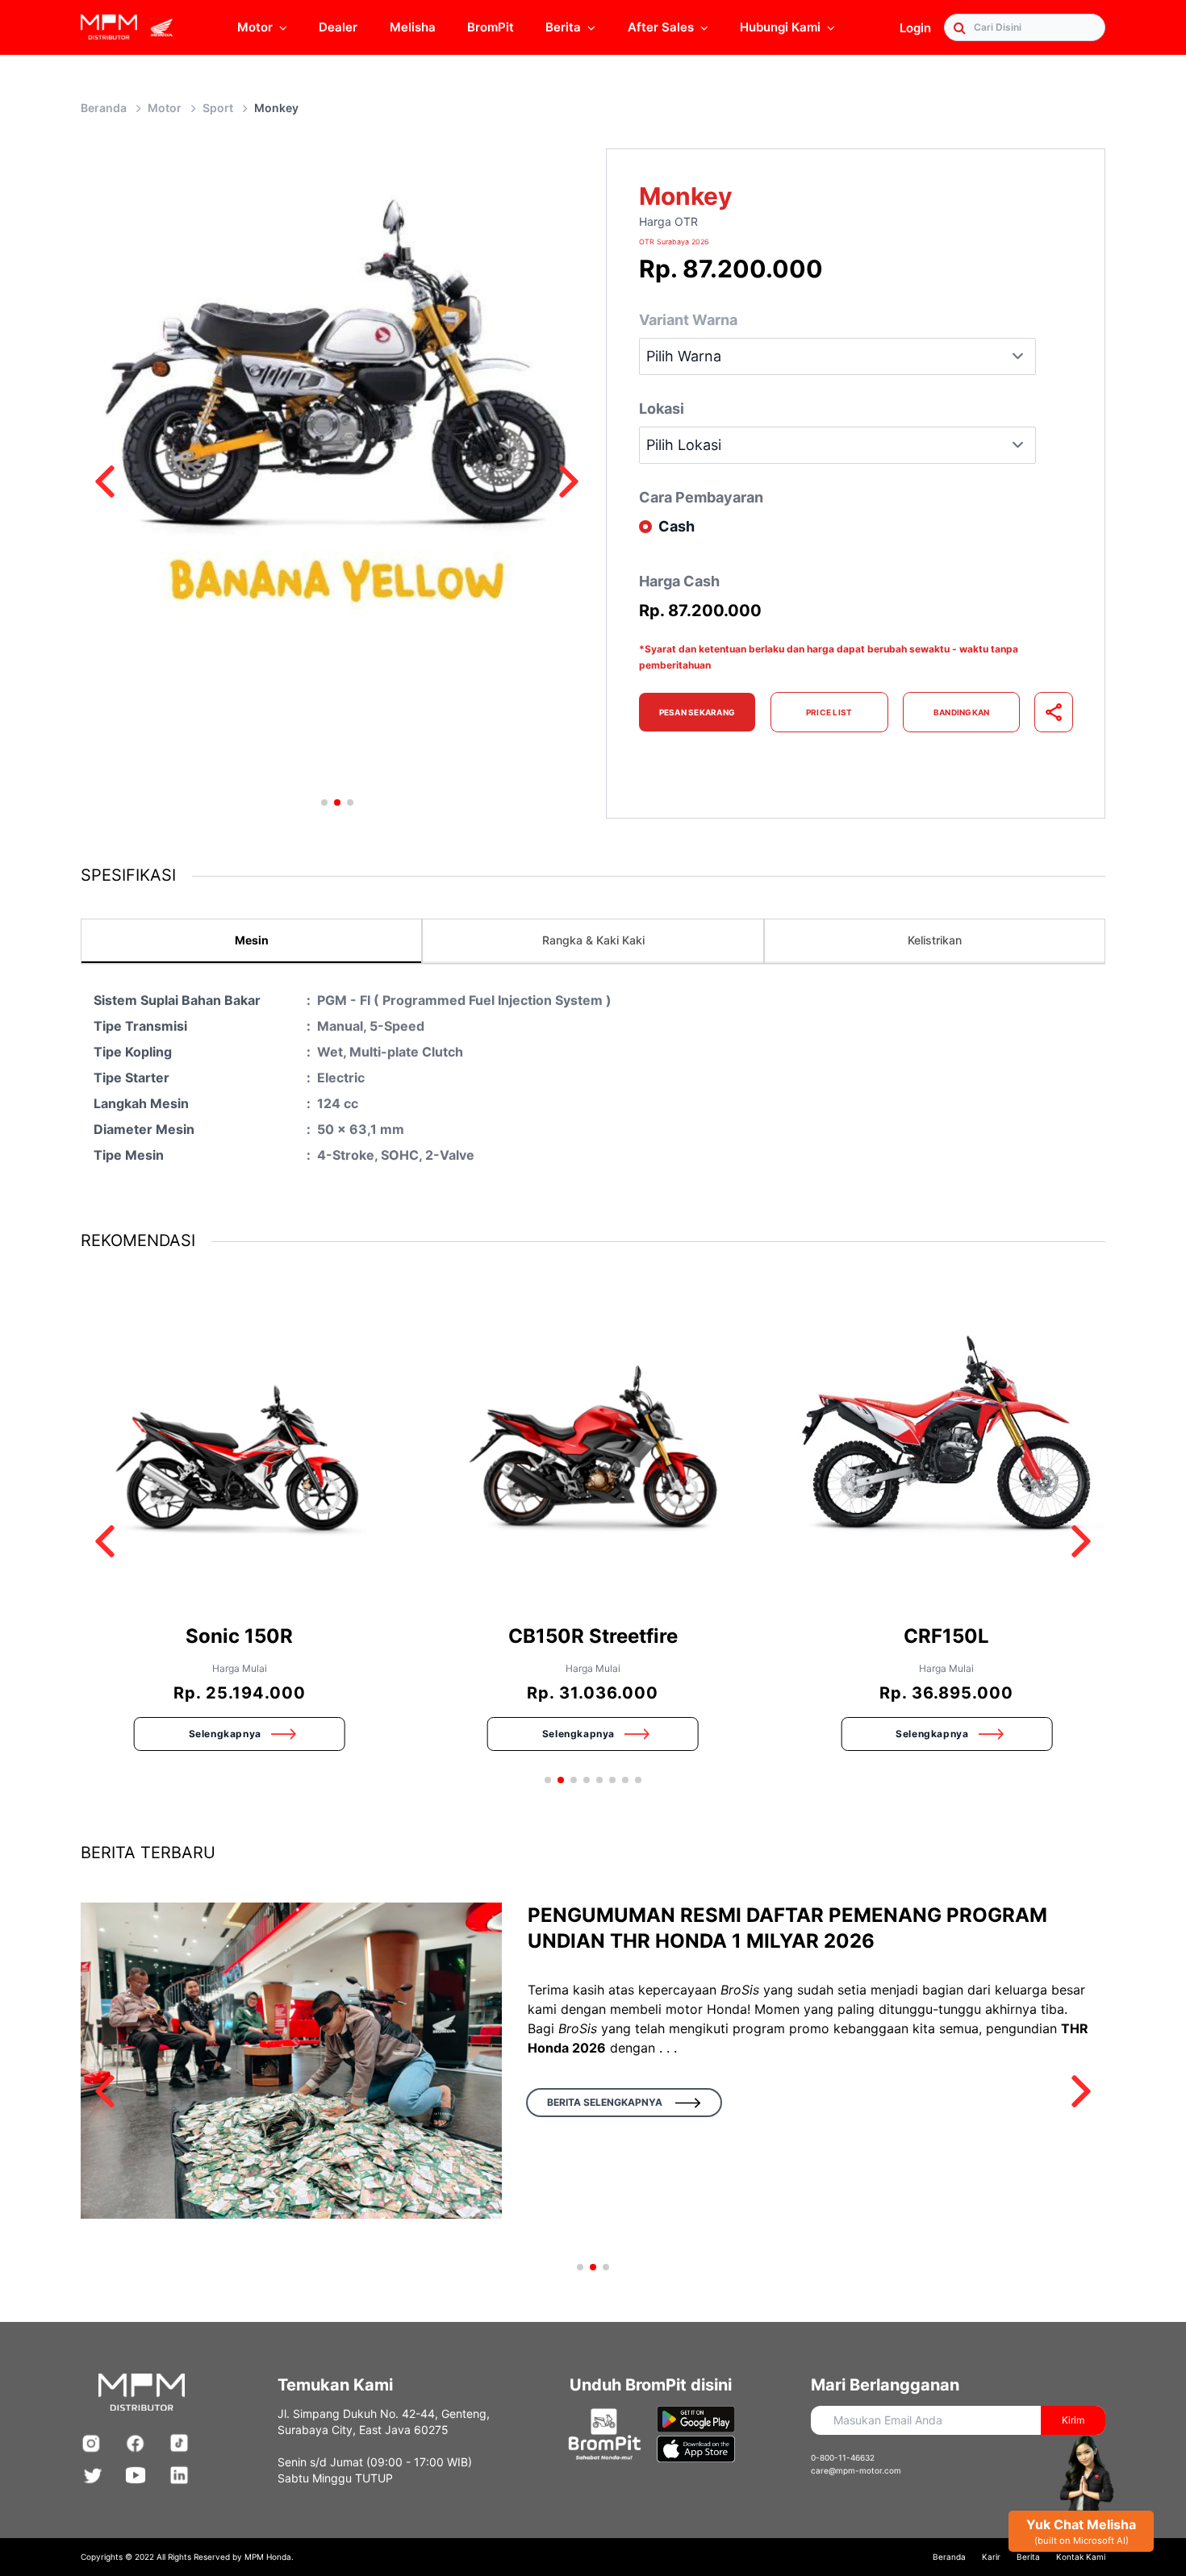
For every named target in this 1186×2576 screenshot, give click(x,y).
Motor (255, 27)
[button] (105, 481)
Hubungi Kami (780, 27)
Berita (1028, 2557)
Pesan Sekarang (697, 712)
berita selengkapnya (605, 2102)
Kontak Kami (1081, 2557)
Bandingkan (962, 712)
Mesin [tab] (252, 940)
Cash (677, 526)
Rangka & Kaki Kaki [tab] (593, 940)
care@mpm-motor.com (856, 2470)
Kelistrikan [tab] (935, 940)
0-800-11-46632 (843, 2457)
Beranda (104, 108)
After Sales (661, 27)
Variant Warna (688, 320)
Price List (829, 712)
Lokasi (662, 408)
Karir (991, 2557)
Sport (218, 108)
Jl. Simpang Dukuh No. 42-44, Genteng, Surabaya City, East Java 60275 (384, 2422)
